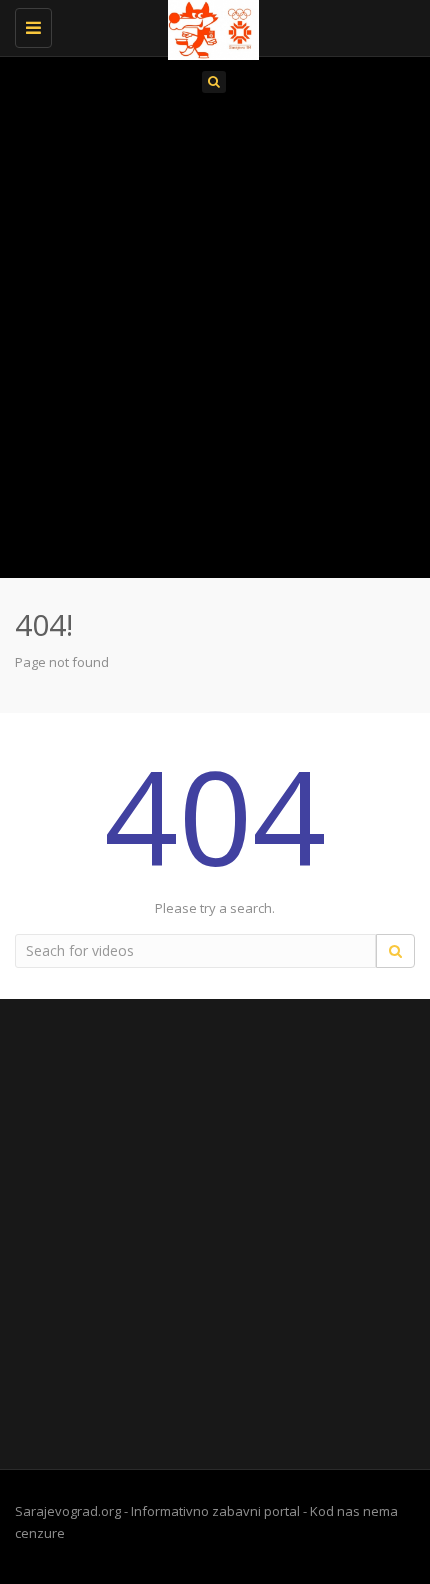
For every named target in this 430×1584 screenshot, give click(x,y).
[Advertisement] (215, 342)
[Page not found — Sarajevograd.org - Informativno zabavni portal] (210, 25)
